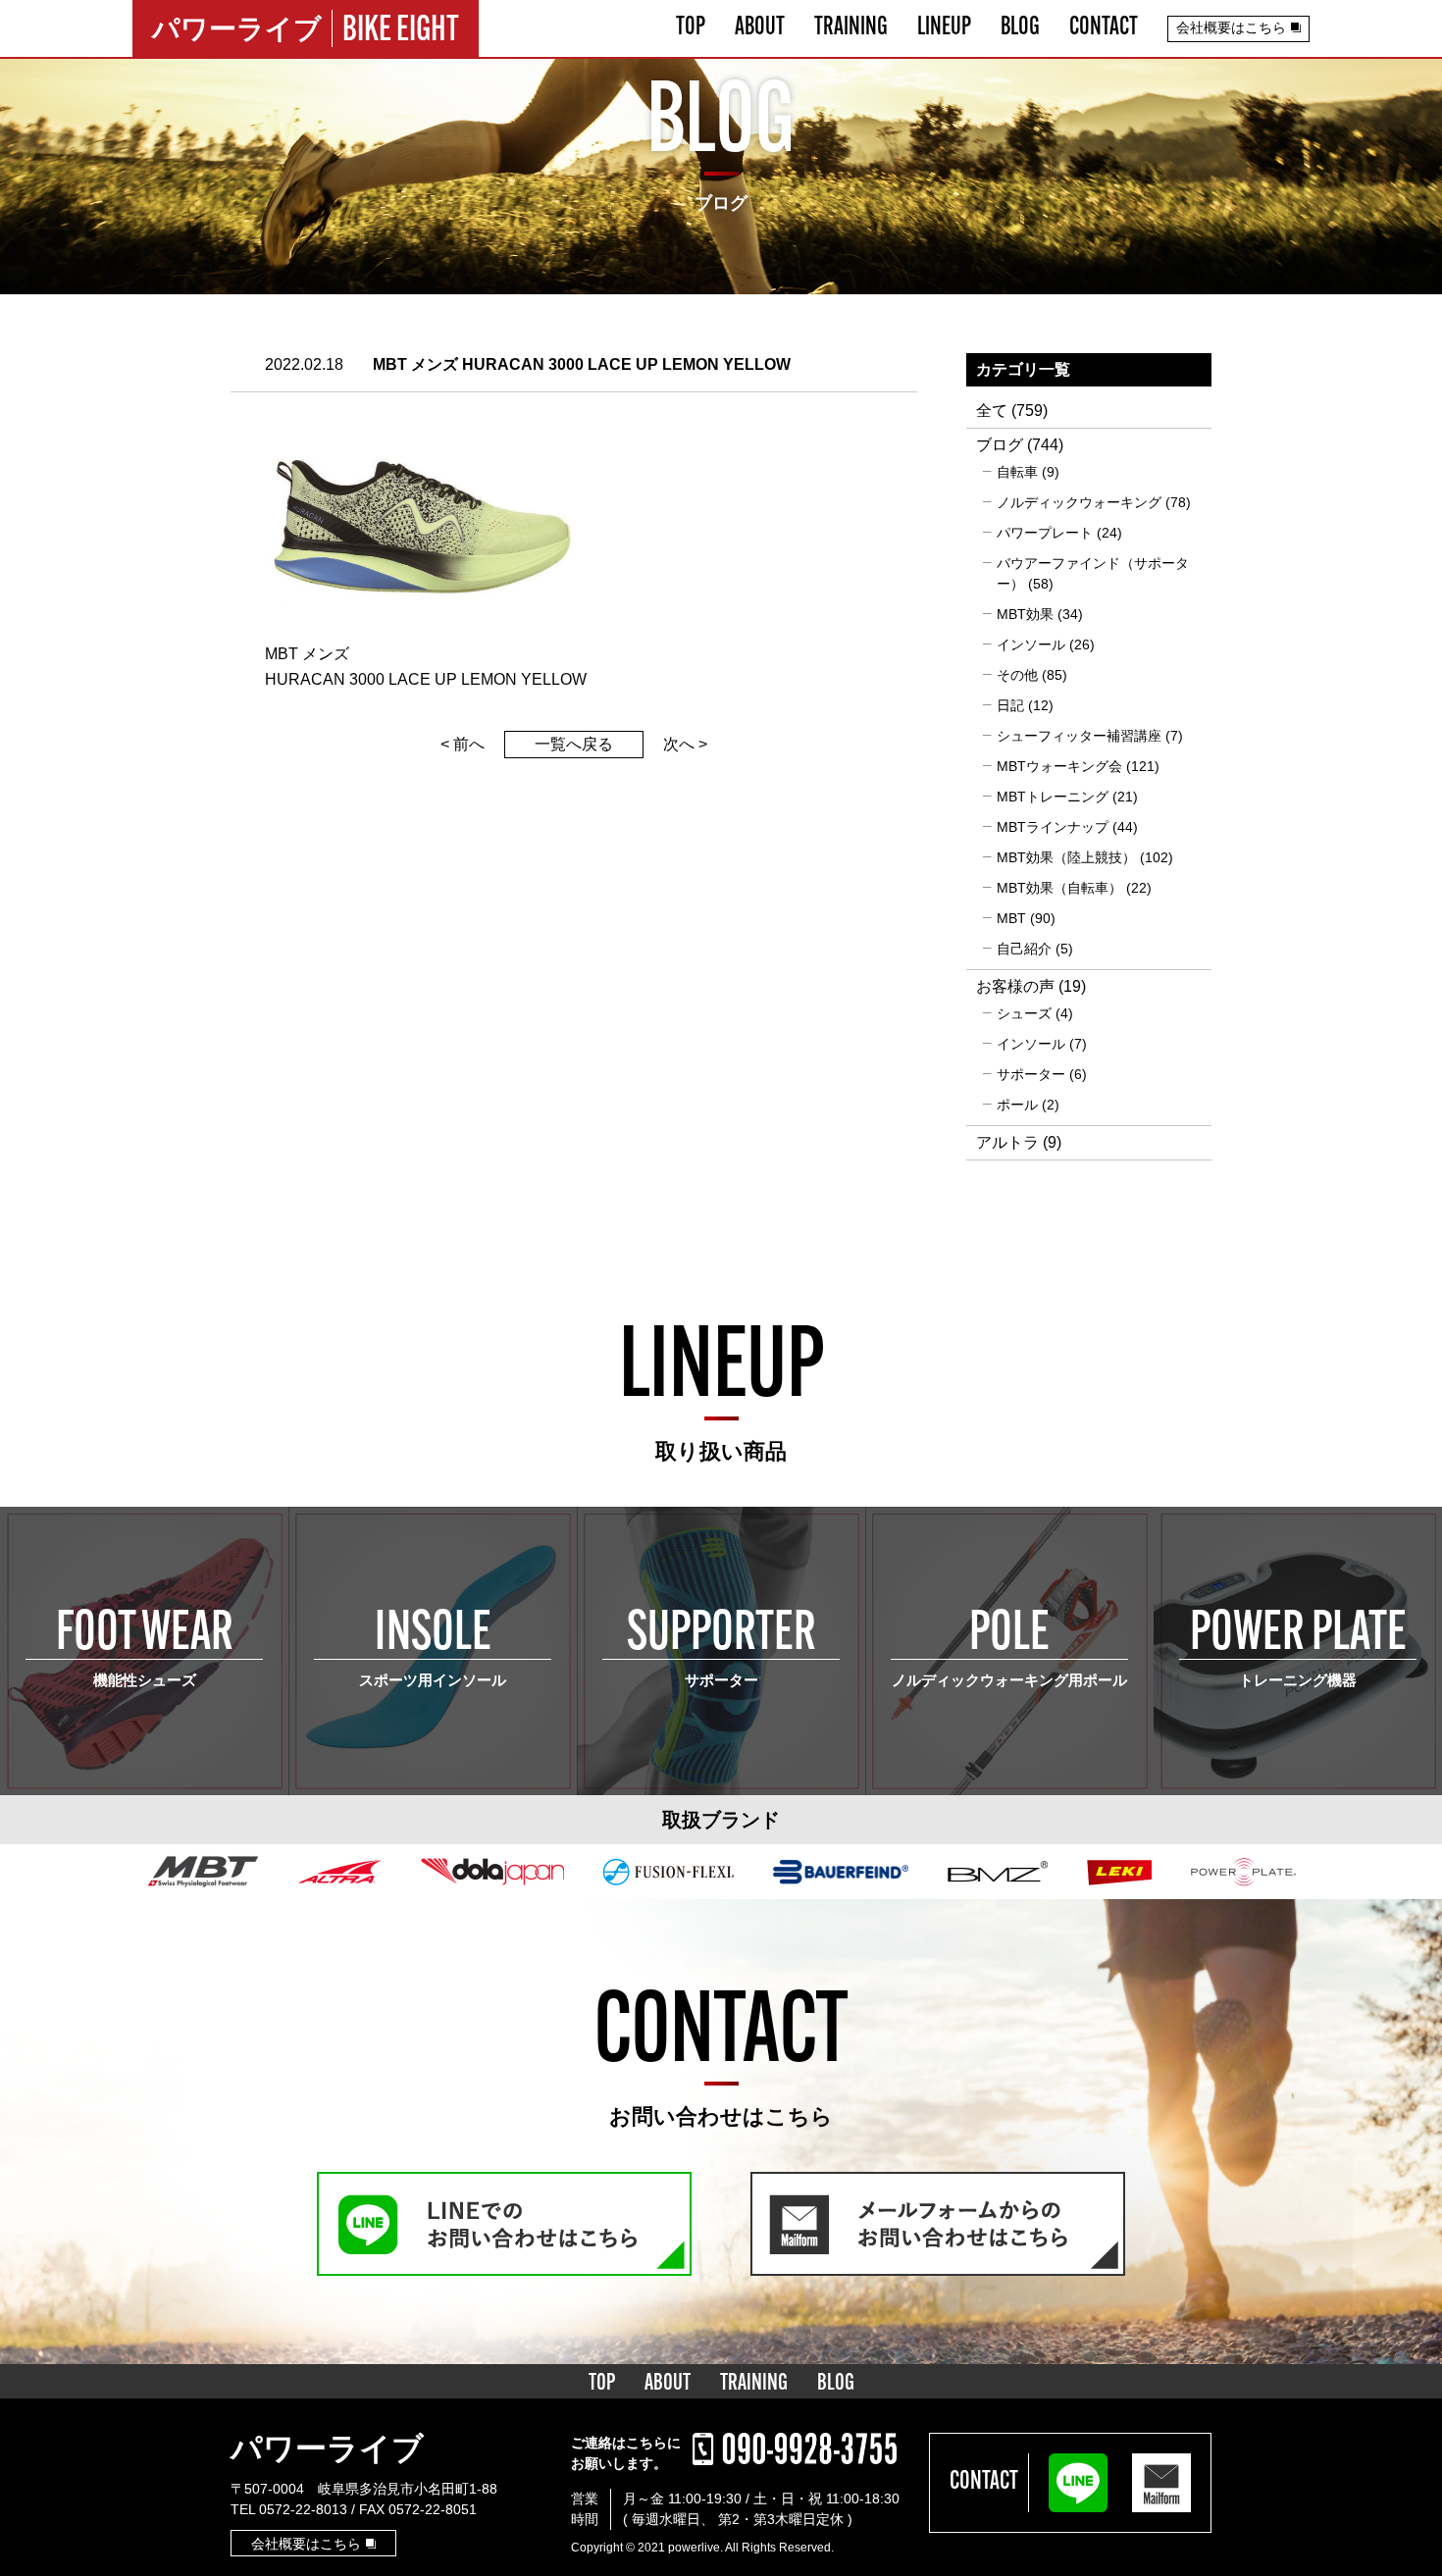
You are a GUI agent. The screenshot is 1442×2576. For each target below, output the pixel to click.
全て (992, 411)
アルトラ (1007, 1142)
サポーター (1031, 1074)
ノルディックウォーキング (1079, 502)
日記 (1010, 705)
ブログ (1000, 445)
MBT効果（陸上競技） (1066, 857)
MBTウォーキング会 (1059, 766)
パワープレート (1045, 533)
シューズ (1024, 1013)
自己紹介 (1024, 949)
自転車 (1017, 472)
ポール (1017, 1105)
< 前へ (463, 744)
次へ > (685, 744)
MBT (1011, 918)
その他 (1017, 675)
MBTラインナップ (1053, 827)
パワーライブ (327, 2448)
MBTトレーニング (1053, 797)
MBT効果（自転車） (1059, 888)
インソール (1031, 644)
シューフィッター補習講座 (1079, 736)
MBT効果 (1025, 614)
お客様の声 (1015, 986)
